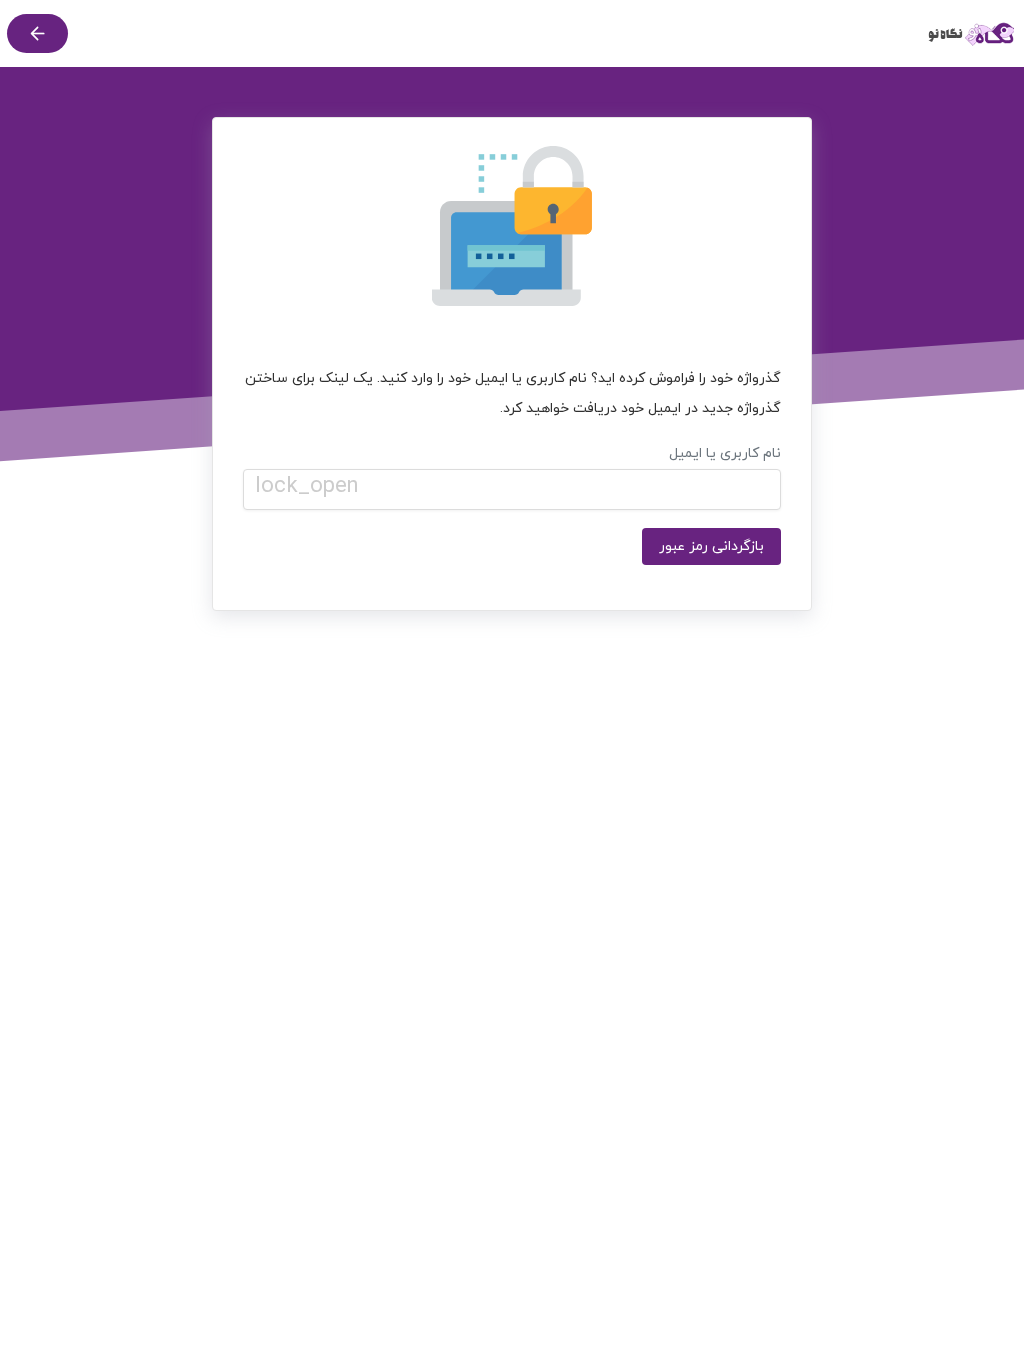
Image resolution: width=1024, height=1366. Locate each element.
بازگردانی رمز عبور (711, 546)
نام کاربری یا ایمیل (518, 472)
